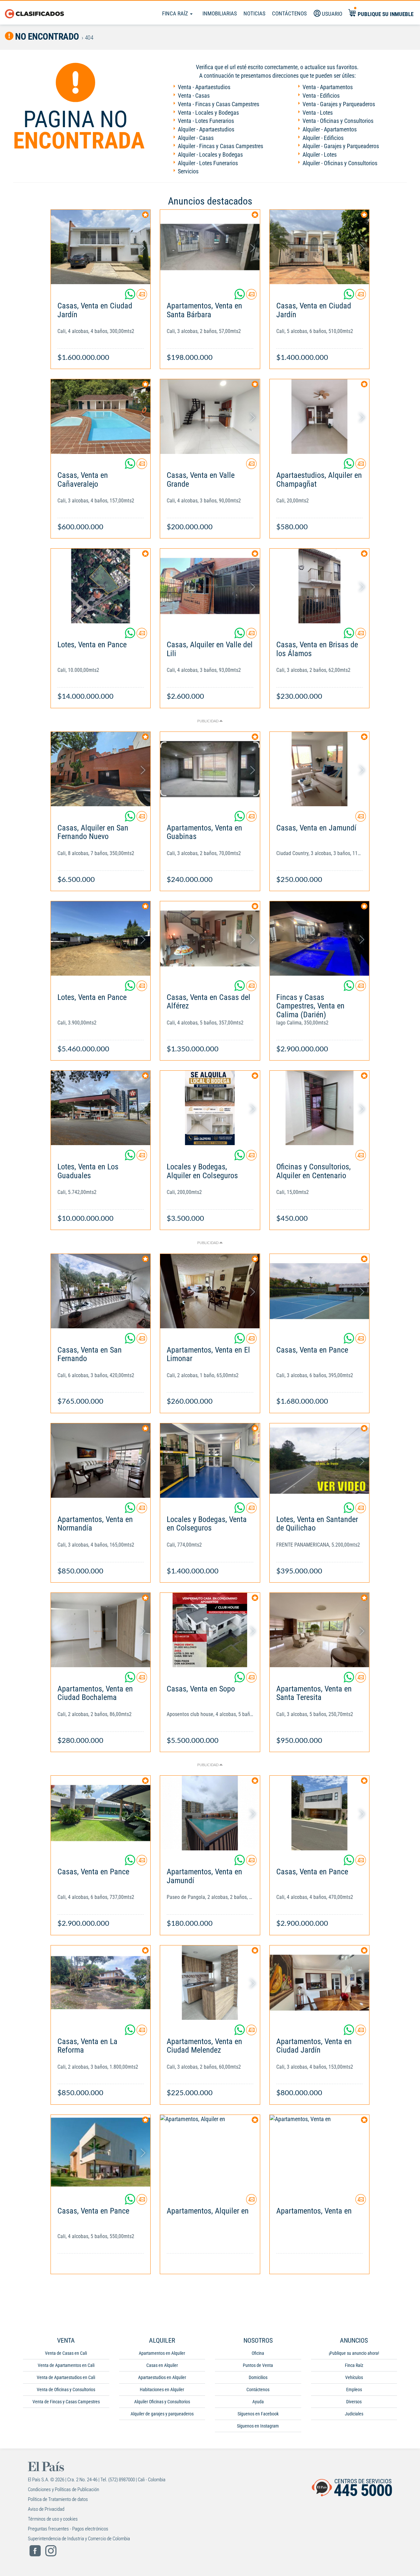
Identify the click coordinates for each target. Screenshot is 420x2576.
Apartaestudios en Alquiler (162, 2377)
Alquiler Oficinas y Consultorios (162, 2402)
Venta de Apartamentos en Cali (66, 2365)
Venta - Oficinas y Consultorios (338, 121)
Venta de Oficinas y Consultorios (66, 2390)
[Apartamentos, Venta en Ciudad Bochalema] (101, 1630)
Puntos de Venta (258, 2365)
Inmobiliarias (220, 13)
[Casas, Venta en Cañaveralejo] (101, 416)
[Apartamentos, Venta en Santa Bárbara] (210, 247)
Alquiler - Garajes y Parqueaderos (341, 146)
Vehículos (354, 2377)
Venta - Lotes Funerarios (206, 121)
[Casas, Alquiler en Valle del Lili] (210, 586)
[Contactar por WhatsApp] (131, 297)
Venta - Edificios (321, 96)
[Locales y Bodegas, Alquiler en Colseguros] (210, 1108)
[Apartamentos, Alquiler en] (210, 2152)
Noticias (254, 13)
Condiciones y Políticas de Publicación (63, 2489)
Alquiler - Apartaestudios (206, 129)
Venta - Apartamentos (328, 87)
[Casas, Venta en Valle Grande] (210, 416)
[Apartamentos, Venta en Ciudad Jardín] (319, 1983)
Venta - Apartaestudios (204, 87)
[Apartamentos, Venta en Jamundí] (210, 1813)
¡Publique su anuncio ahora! (354, 2353)
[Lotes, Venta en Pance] (101, 586)
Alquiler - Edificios (323, 138)
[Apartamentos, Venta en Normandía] (101, 1461)
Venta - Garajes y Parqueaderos (339, 104)
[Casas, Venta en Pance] (319, 1291)
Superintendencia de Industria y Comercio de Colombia (79, 2539)
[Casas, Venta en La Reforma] (101, 1983)
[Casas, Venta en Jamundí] (319, 769)
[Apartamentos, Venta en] (319, 2152)
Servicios (188, 171)
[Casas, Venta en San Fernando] (101, 1291)
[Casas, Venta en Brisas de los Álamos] (319, 586)
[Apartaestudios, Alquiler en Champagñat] (319, 416)
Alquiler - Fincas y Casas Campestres (220, 146)
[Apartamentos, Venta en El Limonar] (210, 1291)
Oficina (258, 2353)
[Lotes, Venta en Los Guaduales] (101, 1108)
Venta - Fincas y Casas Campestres (219, 104)
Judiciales (354, 2414)
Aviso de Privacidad (46, 2509)
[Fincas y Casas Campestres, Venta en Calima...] (319, 938)
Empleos (354, 2390)
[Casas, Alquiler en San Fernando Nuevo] (101, 769)
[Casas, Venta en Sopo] (210, 1630)
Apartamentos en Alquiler (162, 2353)
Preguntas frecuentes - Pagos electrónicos (68, 2529)
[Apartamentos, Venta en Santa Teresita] (319, 1630)
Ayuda (258, 2402)
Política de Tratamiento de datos (58, 2499)
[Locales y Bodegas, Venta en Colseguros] (210, 1461)
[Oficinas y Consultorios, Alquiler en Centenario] (319, 1108)
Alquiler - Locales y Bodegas (210, 155)
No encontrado (46, 37)
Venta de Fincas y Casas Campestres (66, 2402)
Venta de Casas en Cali (66, 2353)
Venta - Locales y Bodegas (208, 113)
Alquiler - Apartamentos (330, 129)
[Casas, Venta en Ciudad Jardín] (101, 247)
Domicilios (258, 2377)
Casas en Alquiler (162, 2365)
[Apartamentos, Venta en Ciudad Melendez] (210, 1983)
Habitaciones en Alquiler (162, 2390)
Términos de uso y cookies (53, 2519)
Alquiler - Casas (196, 138)
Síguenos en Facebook (258, 2414)
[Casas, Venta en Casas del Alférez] (210, 938)
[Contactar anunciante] (142, 297)
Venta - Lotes (318, 113)
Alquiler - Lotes (320, 155)
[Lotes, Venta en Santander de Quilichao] (319, 1461)
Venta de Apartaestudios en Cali (66, 2377)
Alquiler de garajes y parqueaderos (162, 2414)
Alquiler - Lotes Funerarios (208, 163)
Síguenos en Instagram (258, 2426)
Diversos (354, 2402)
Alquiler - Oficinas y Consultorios (340, 163)
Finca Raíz (176, 13)
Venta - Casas (194, 96)
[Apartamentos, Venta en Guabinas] (210, 769)
